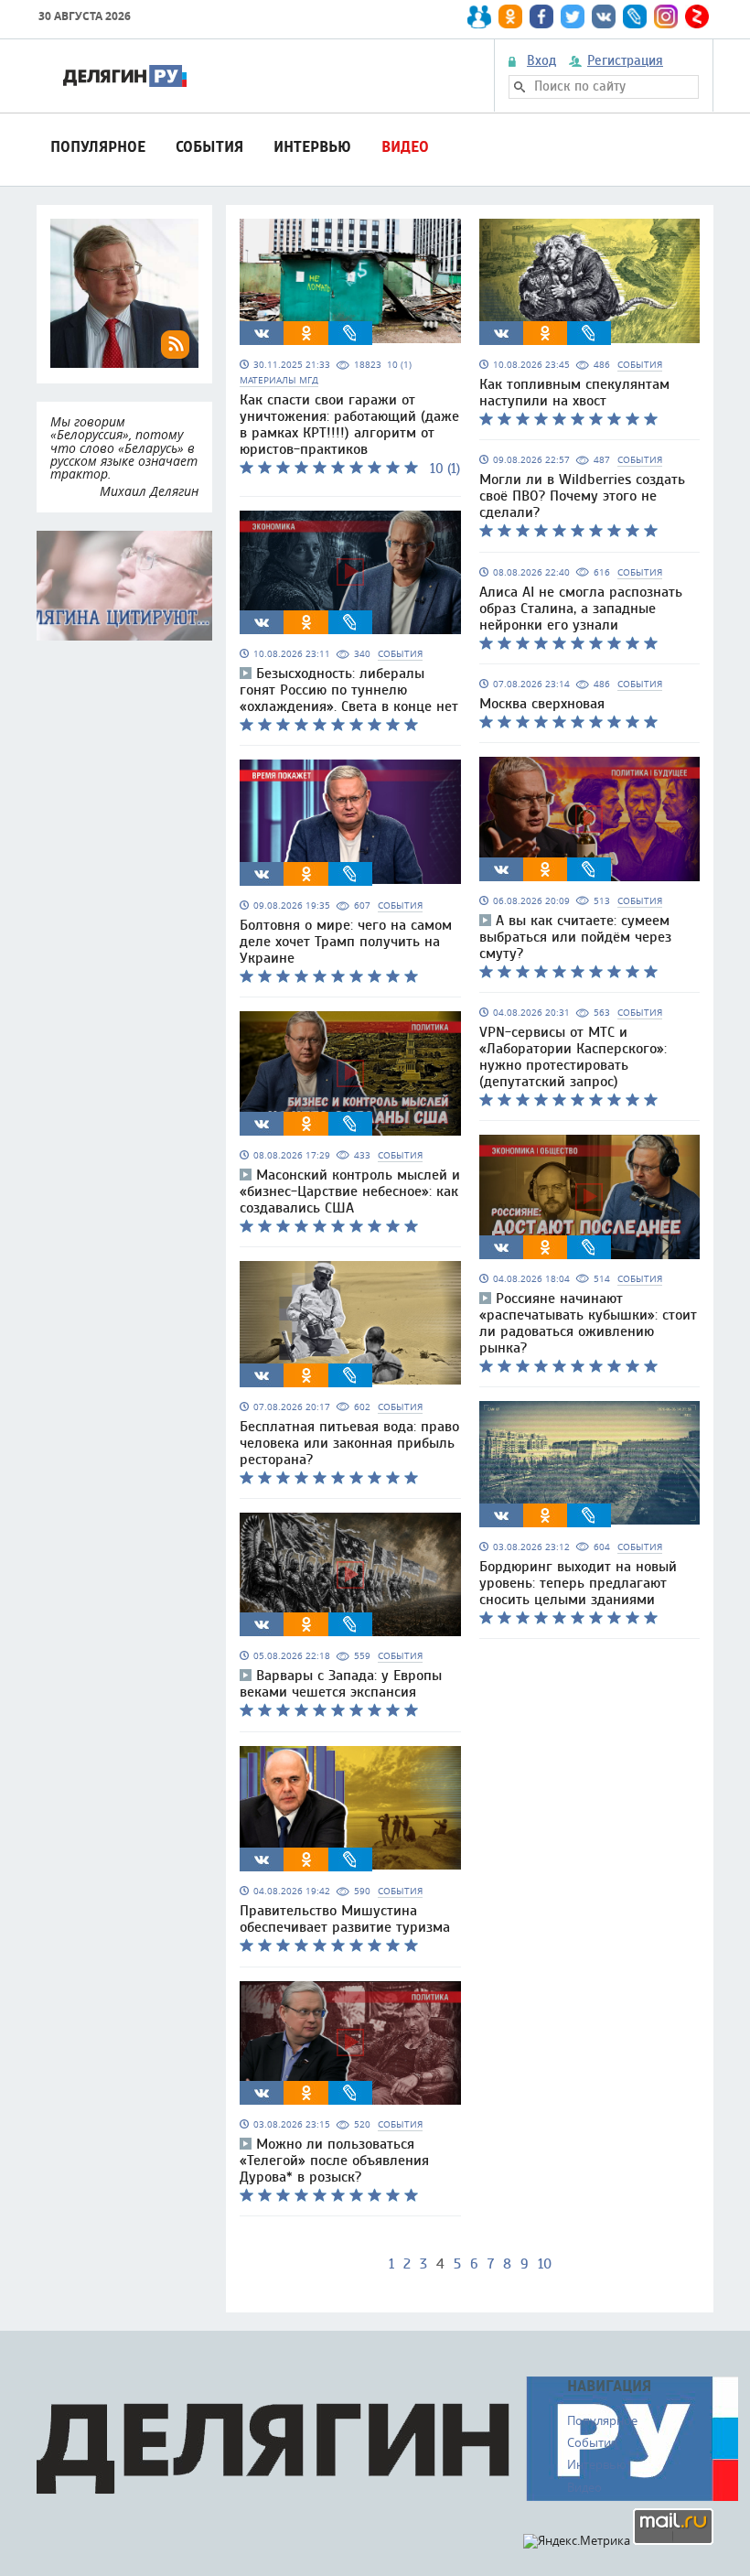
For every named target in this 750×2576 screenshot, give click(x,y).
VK (262, 333)
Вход (541, 61)
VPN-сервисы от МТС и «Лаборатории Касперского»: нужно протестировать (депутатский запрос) (573, 1057)
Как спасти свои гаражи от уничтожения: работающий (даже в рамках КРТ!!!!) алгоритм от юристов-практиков (349, 425)
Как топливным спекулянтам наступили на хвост (574, 393)
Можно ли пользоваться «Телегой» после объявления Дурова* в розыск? (334, 2161)
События (209, 147)
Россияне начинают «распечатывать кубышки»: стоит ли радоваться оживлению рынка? (588, 1323)
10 (545, 2264)
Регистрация (625, 61)
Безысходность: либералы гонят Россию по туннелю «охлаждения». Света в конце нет (349, 690)
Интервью (312, 147)
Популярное (98, 147)
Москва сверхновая (542, 704)
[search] (520, 87)
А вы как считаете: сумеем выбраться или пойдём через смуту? (575, 937)
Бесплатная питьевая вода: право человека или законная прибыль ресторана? (349, 1443)
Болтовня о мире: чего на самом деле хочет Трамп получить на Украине (346, 942)
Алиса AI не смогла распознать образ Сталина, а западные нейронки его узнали (581, 609)
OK (306, 333)
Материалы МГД (279, 380)
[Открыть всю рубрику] (124, 586)
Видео (405, 147)
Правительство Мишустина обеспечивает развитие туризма (345, 1919)
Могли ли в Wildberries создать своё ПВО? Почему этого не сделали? (582, 496)
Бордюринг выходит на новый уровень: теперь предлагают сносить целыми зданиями (578, 1583)
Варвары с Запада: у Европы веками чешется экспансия (341, 1684)
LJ (350, 333)
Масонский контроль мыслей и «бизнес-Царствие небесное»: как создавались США (350, 1191)
